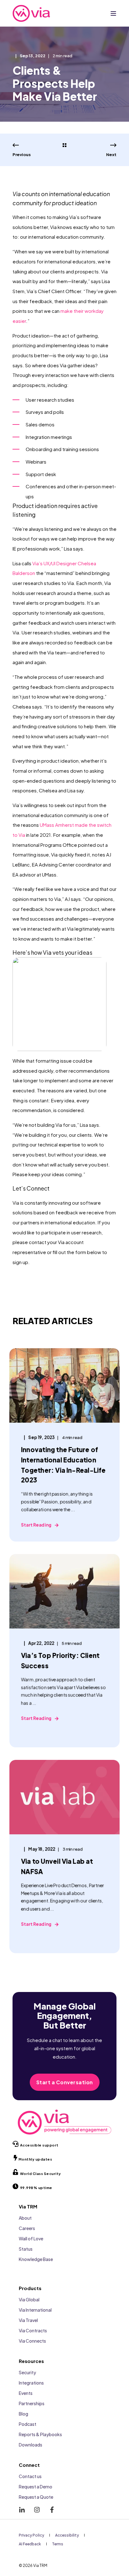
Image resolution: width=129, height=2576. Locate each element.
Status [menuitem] (26, 2249)
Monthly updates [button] (35, 2159)
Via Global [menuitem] (29, 2299)
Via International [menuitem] (35, 2310)
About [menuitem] (25, 2218)
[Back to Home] (31, 13)
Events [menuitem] (26, 2393)
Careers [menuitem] (27, 2228)
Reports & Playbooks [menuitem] (40, 2434)
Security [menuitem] (27, 2372)
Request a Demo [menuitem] (36, 2487)
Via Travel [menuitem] (28, 2320)
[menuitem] (31, 2535)
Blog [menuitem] (23, 2414)
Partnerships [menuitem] (32, 2403)
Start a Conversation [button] (65, 2082)
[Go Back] (64, 145)
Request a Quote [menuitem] (36, 2497)
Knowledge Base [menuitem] (36, 2259)
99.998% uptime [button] (36, 2188)
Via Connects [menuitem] (32, 2341)
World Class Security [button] (41, 2174)
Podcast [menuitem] (28, 2424)
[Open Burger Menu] (113, 13)
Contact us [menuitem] (30, 2476)
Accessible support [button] (39, 2145)
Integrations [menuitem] (31, 2383)
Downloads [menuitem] (31, 2445)
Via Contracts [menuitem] (33, 2330)
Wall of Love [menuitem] (31, 2238)
